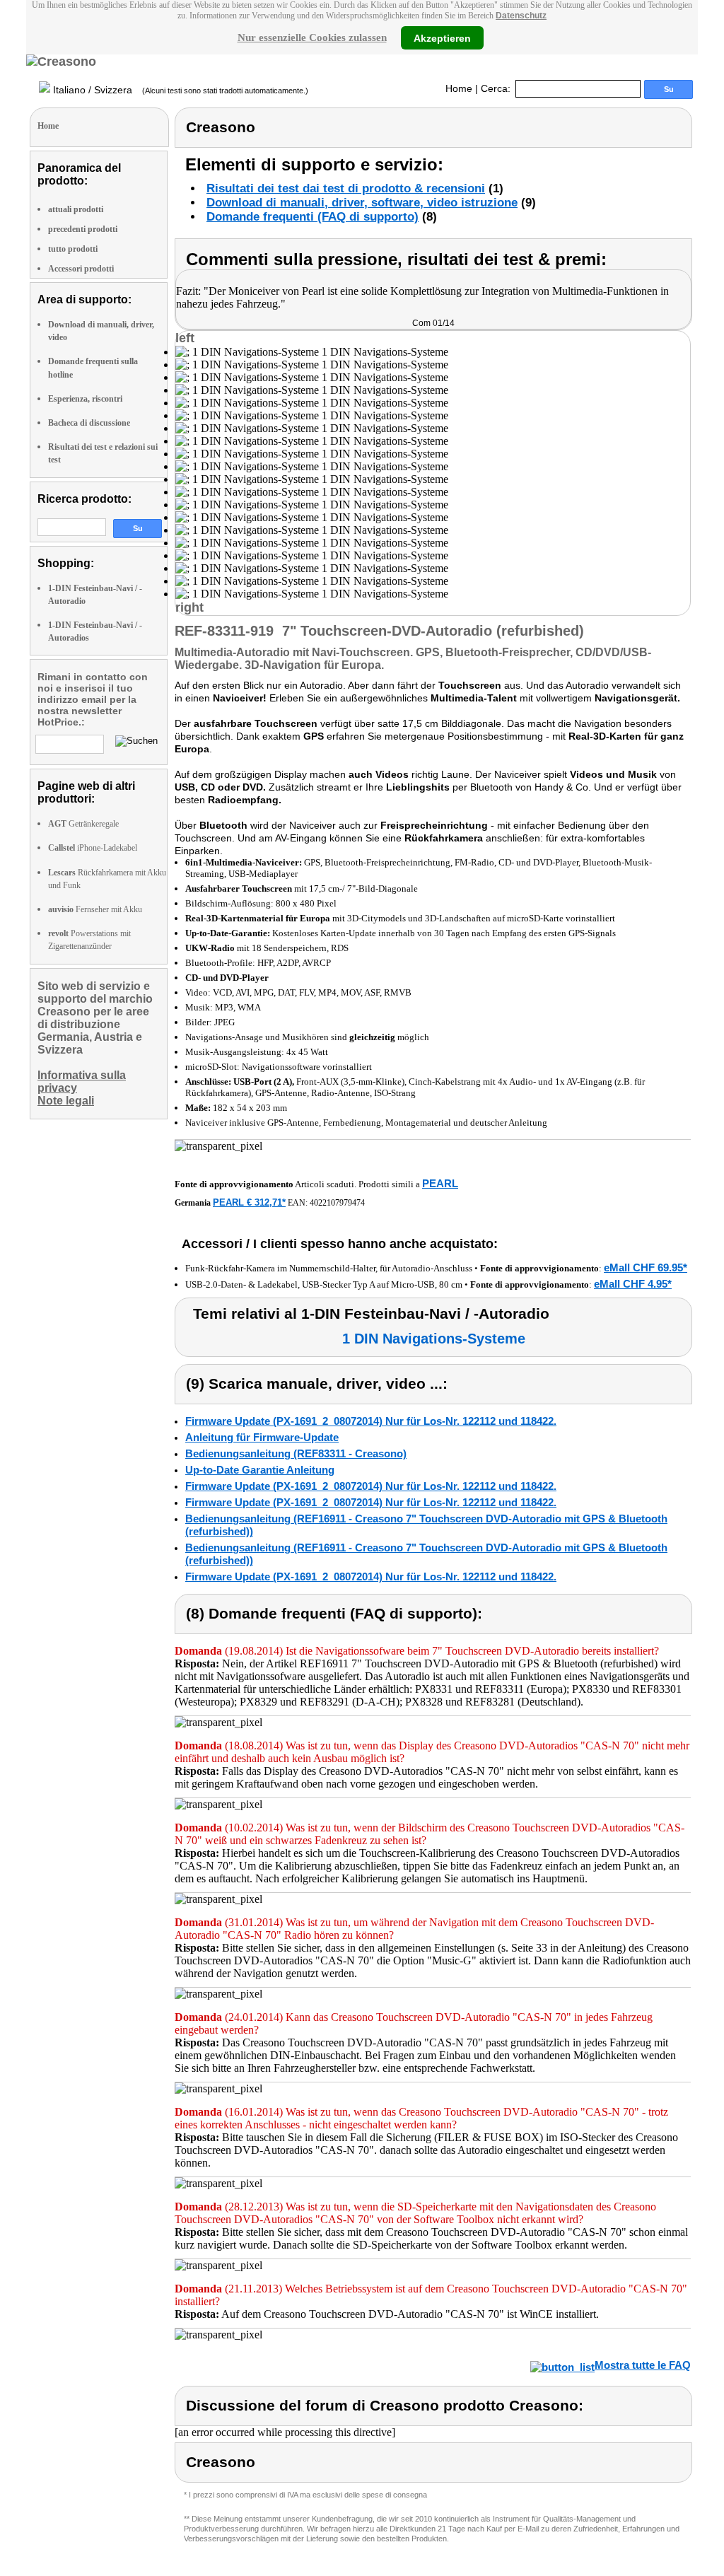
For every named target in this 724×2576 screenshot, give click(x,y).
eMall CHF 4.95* (633, 1284)
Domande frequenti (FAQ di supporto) (313, 217)
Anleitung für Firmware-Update (262, 1437)
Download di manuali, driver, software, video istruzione (362, 203)
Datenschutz (521, 16)
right (189, 607)
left (185, 338)
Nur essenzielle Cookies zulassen (312, 37)
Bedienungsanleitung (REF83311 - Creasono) (296, 1453)
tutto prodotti (73, 249)
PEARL (440, 1183)
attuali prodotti (76, 209)
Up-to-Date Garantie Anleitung (260, 1470)
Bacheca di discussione (89, 423)
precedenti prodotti (83, 229)
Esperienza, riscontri (85, 399)
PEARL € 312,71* (249, 1202)
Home (459, 88)
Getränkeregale (83, 824)
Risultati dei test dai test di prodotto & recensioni (346, 188)
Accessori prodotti (81, 269)
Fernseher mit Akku (95, 909)
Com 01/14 (433, 323)
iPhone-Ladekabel (93, 848)
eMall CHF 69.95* (646, 1267)
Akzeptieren (442, 37)
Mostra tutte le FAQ (643, 2365)
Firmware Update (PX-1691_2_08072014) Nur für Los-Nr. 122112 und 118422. (371, 1421)
